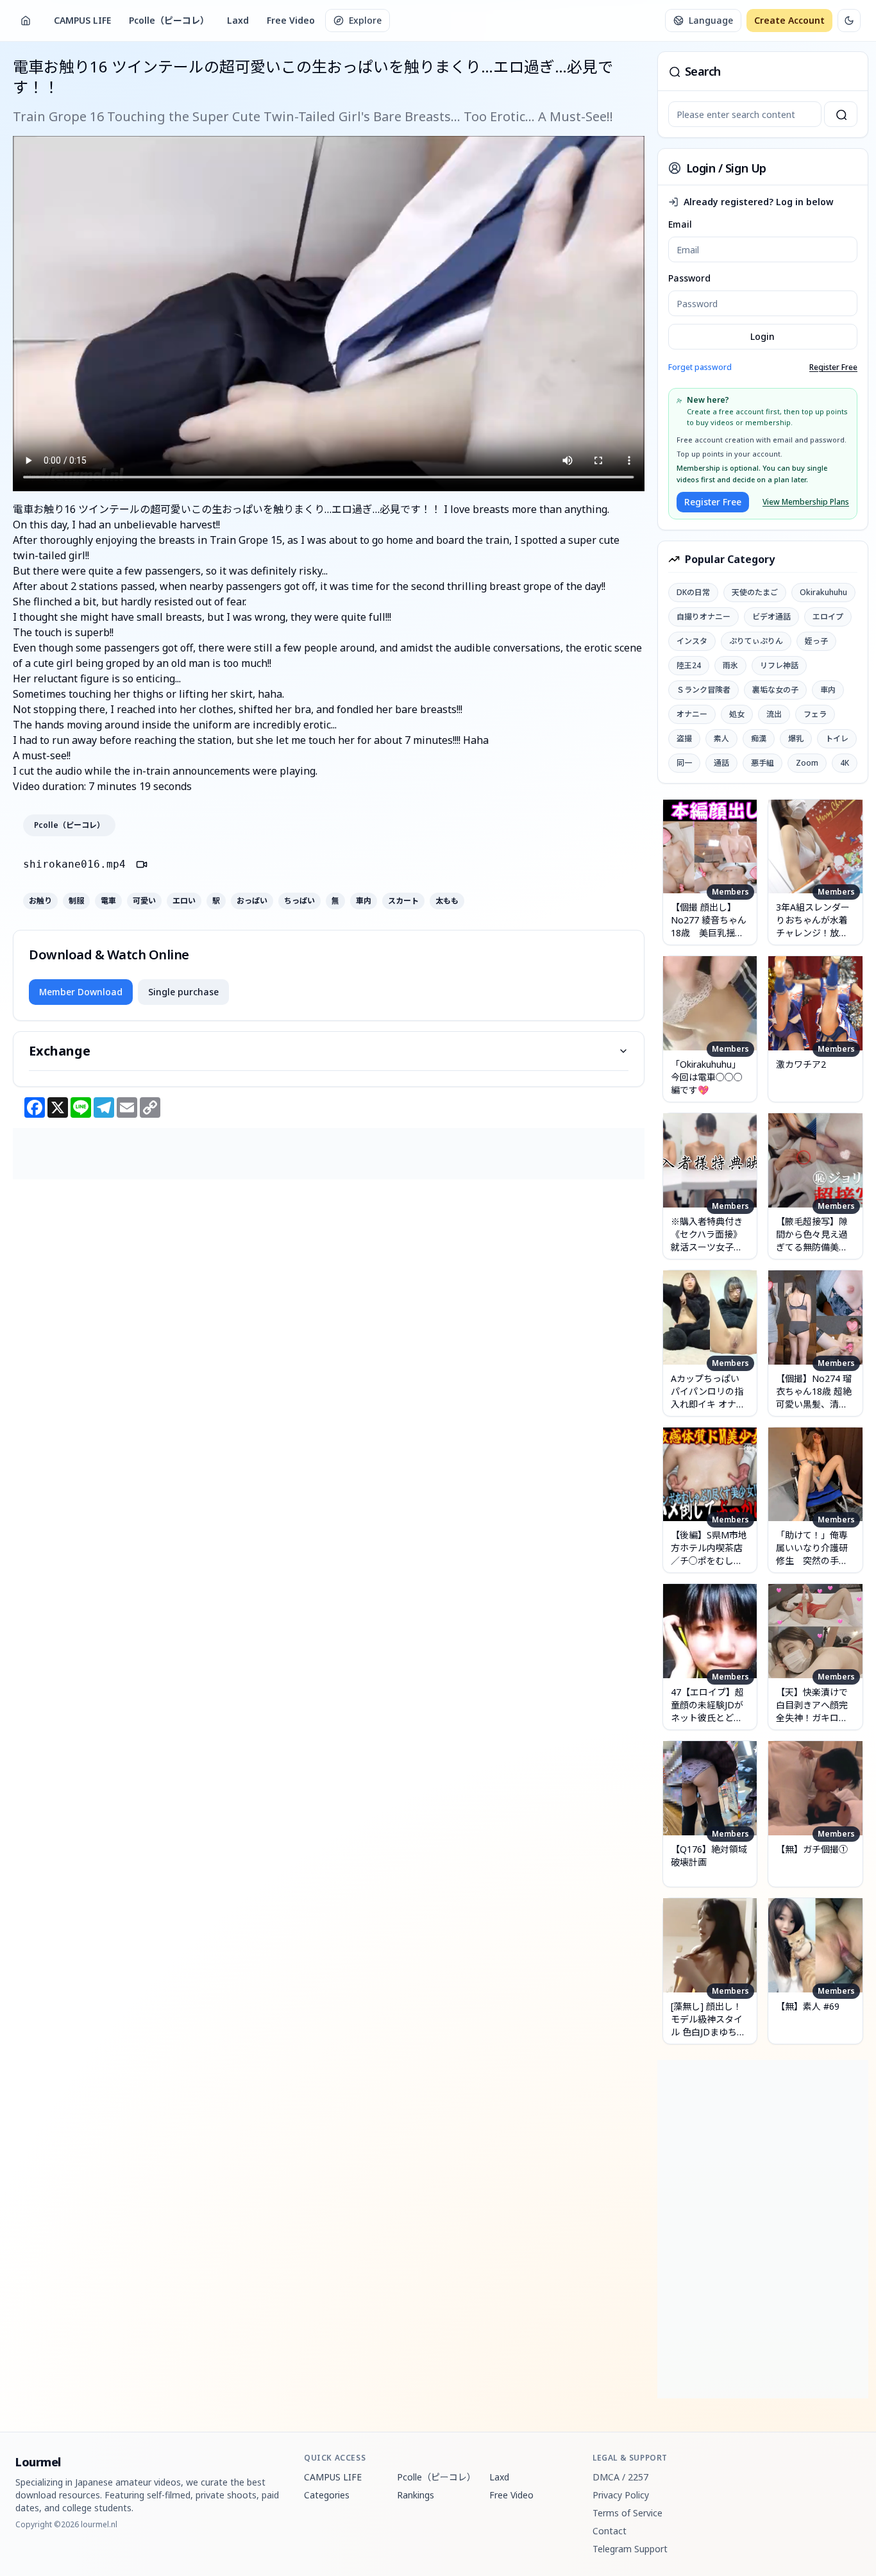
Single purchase (183, 992)
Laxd (238, 20)
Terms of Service (628, 2513)
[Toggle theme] (849, 21)
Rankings (416, 2495)
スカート (403, 901)
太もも (447, 901)
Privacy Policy (621, 2495)
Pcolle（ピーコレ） (169, 20)
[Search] (841, 114)
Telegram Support (630, 2549)
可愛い (144, 901)
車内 (364, 901)
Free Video (291, 20)
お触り (40, 901)
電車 (108, 901)
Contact (610, 2531)
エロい (184, 901)
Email (680, 224)
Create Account (789, 20)
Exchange (60, 1051)
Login (762, 336)
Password (689, 278)
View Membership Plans (806, 502)
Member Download (81, 992)
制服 (76, 901)
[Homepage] (26, 21)
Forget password (700, 367)
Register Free (833, 367)
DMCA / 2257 (620, 2477)
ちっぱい (299, 901)
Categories (327, 2495)
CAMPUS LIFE (82, 20)
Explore (365, 20)
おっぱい (252, 901)
